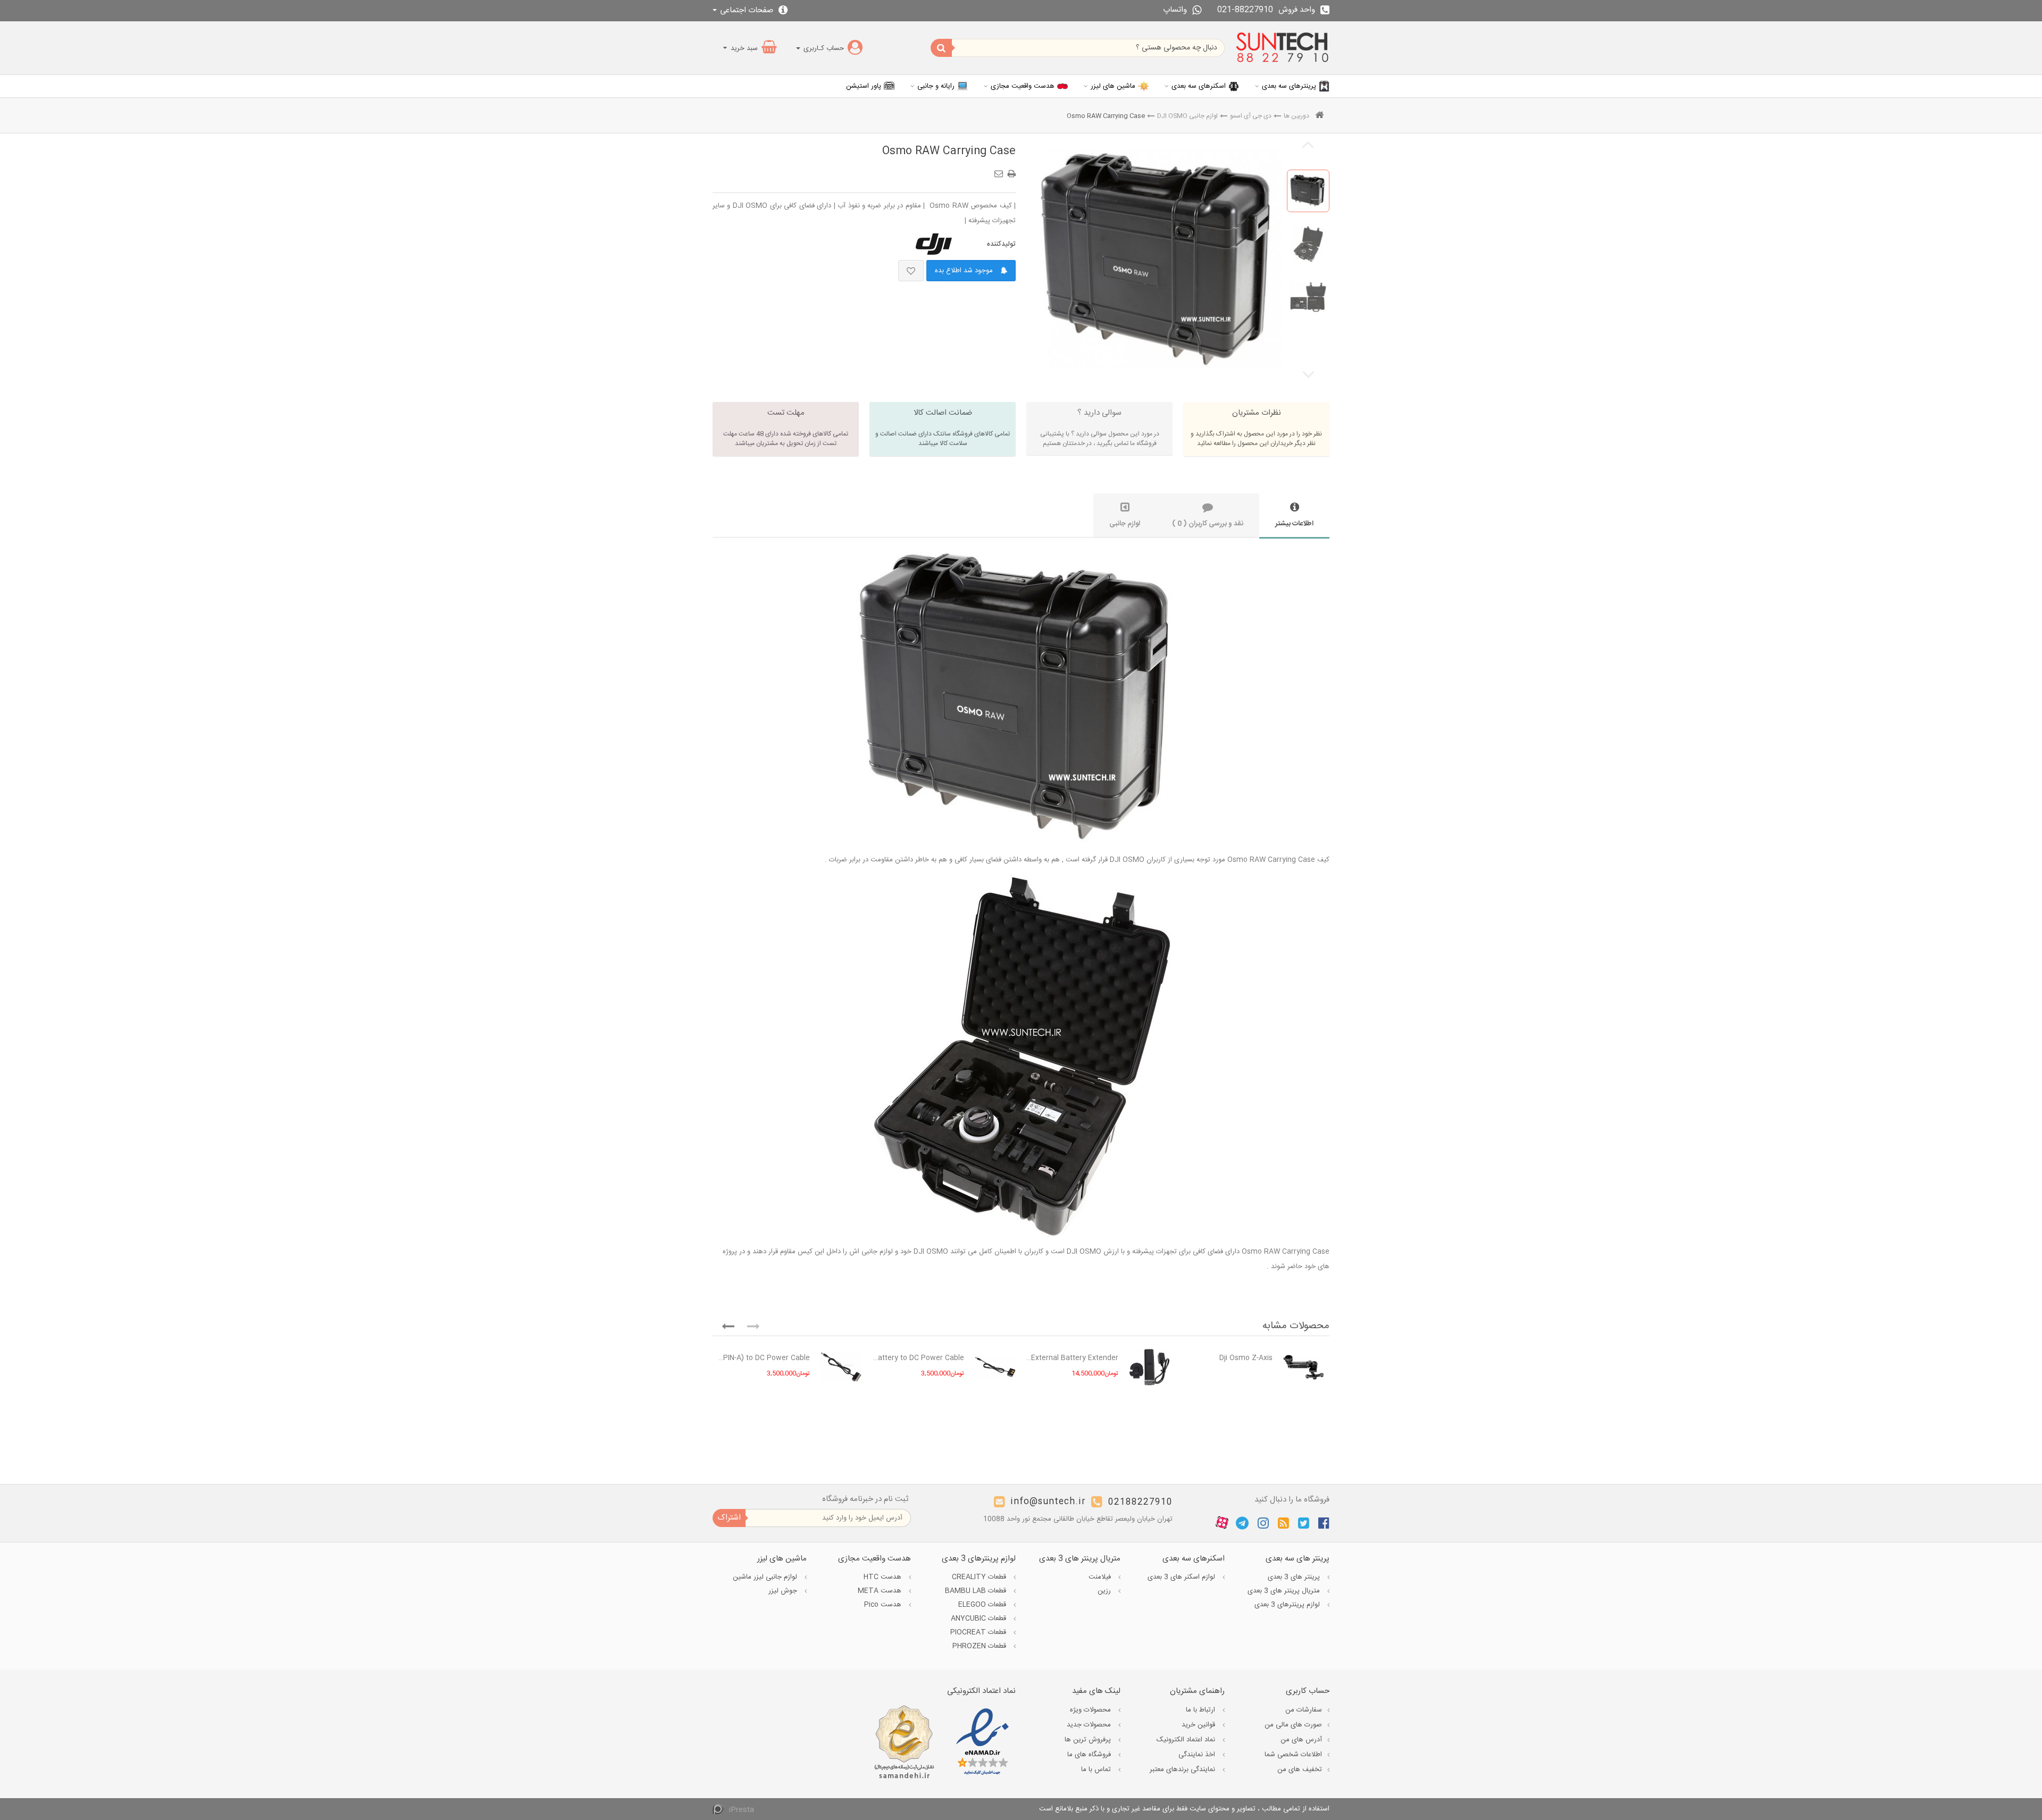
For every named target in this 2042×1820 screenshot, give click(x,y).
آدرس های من (1301, 1740)
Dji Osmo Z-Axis (1246, 1358)
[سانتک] (1282, 48)
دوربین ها (1296, 116)
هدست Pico (884, 1605)
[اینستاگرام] (1263, 1523)
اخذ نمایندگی (1198, 1755)
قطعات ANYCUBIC (980, 1618)
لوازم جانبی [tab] (1125, 524)
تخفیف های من (1300, 1769)
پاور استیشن (864, 86)
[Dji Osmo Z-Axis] (1304, 1367)
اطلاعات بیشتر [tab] (1294, 524)
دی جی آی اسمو (1251, 116)
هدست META (881, 1591)
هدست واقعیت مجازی (1023, 86)
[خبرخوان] (1283, 1523)
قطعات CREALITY (980, 1577)
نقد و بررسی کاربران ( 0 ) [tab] (1208, 524)
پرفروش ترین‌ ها (1089, 1740)
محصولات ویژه (1091, 1710)
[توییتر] (1304, 1523)
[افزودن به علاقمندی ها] (911, 271)
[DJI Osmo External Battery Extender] (1149, 1367)
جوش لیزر (784, 1591)
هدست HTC (884, 1577)
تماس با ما (1097, 1769)
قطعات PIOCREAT (979, 1632)
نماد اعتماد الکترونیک (1187, 1740)
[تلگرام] (1242, 1523)
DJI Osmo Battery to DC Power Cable (918, 1358)
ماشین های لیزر (1113, 86)
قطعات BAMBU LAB (977, 1591)
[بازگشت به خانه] (1319, 116)
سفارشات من (1304, 1710)
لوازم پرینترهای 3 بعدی (1288, 1605)
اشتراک (729, 1518)
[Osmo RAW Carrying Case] (1308, 191)
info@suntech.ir (1048, 1502)
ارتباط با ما (1202, 1710)
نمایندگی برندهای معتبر (1183, 1769)
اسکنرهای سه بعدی (1199, 86)
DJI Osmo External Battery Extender (1072, 1358)
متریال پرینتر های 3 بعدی (1285, 1591)
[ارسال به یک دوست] (1000, 170)
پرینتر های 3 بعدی (1295, 1577)
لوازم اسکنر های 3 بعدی (1182, 1577)
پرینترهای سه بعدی (1289, 86)
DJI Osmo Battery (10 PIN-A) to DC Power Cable (764, 1358)
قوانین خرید (1199, 1725)
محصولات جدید (1090, 1725)
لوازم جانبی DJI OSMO (1187, 116)
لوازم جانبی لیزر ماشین (766, 1577)
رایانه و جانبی (936, 86)
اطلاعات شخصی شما (1293, 1755)
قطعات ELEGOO (983, 1605)
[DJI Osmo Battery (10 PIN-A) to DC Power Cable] (841, 1367)
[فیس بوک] (1324, 1523)
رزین (1105, 1591)
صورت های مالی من (1293, 1725)
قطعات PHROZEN (980, 1646)
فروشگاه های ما (1090, 1755)
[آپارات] (1222, 1523)
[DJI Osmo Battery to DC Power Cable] (995, 1367)
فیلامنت (1101, 1577)
